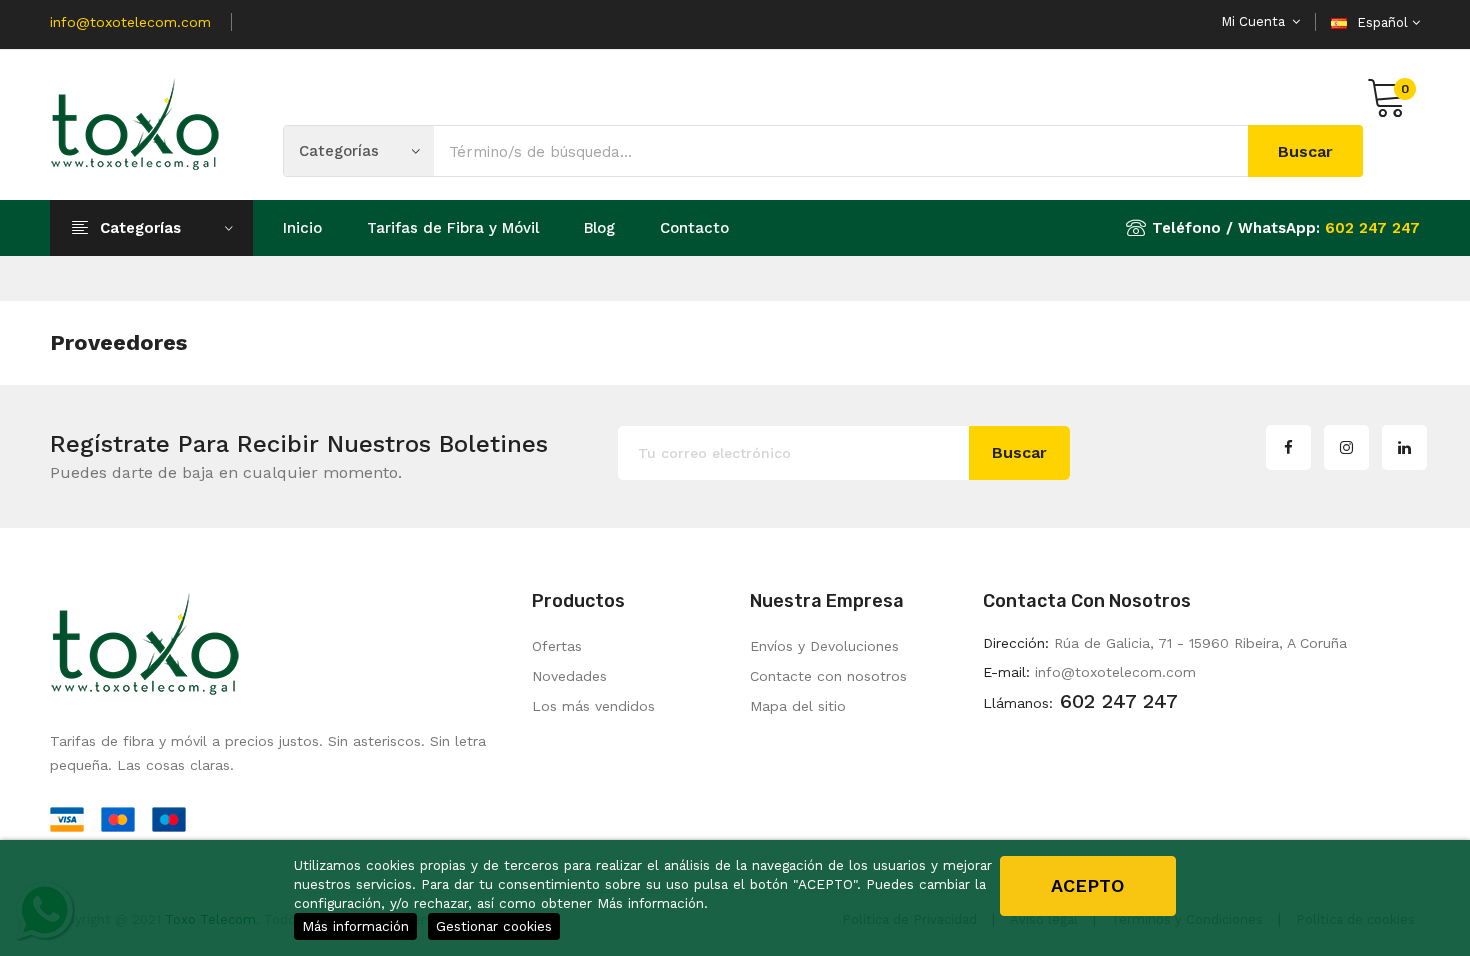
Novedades (569, 676)
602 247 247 (1372, 228)
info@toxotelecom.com (130, 22)
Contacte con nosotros (828, 676)
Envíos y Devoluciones (824, 646)
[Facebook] (1288, 447)
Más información (355, 926)
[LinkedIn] (1404, 447)
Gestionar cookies (494, 926)
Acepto (1087, 885)
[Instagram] (1346, 447)
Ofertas (557, 646)
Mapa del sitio (798, 706)
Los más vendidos (593, 706)
